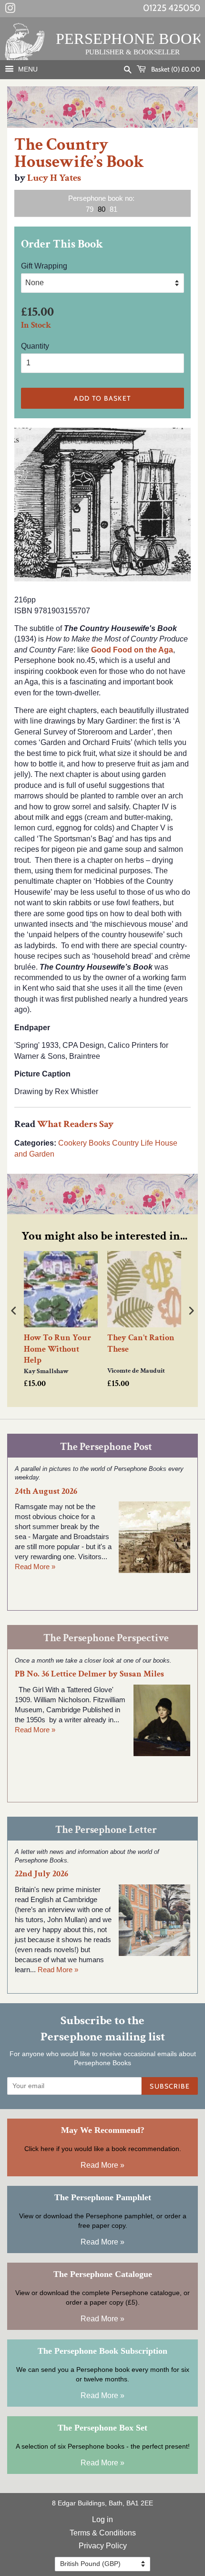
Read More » (35, 1567)
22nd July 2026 (41, 1874)
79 (90, 209)
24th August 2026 (46, 1491)
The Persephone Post (106, 1447)
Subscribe (170, 2086)
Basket (175, 69)
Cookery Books (84, 1143)
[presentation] (14, 1310)
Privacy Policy (103, 2546)
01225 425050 (172, 8)
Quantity (35, 346)
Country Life (133, 1143)
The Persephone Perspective (106, 1638)
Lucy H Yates (54, 178)
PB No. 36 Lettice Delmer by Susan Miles (89, 1674)
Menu (27, 69)
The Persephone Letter (106, 1830)
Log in (102, 2519)
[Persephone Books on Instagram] (10, 10)
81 (113, 209)
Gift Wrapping (44, 266)
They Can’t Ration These (141, 1343)
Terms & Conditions (103, 2533)
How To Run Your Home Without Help (57, 1349)
